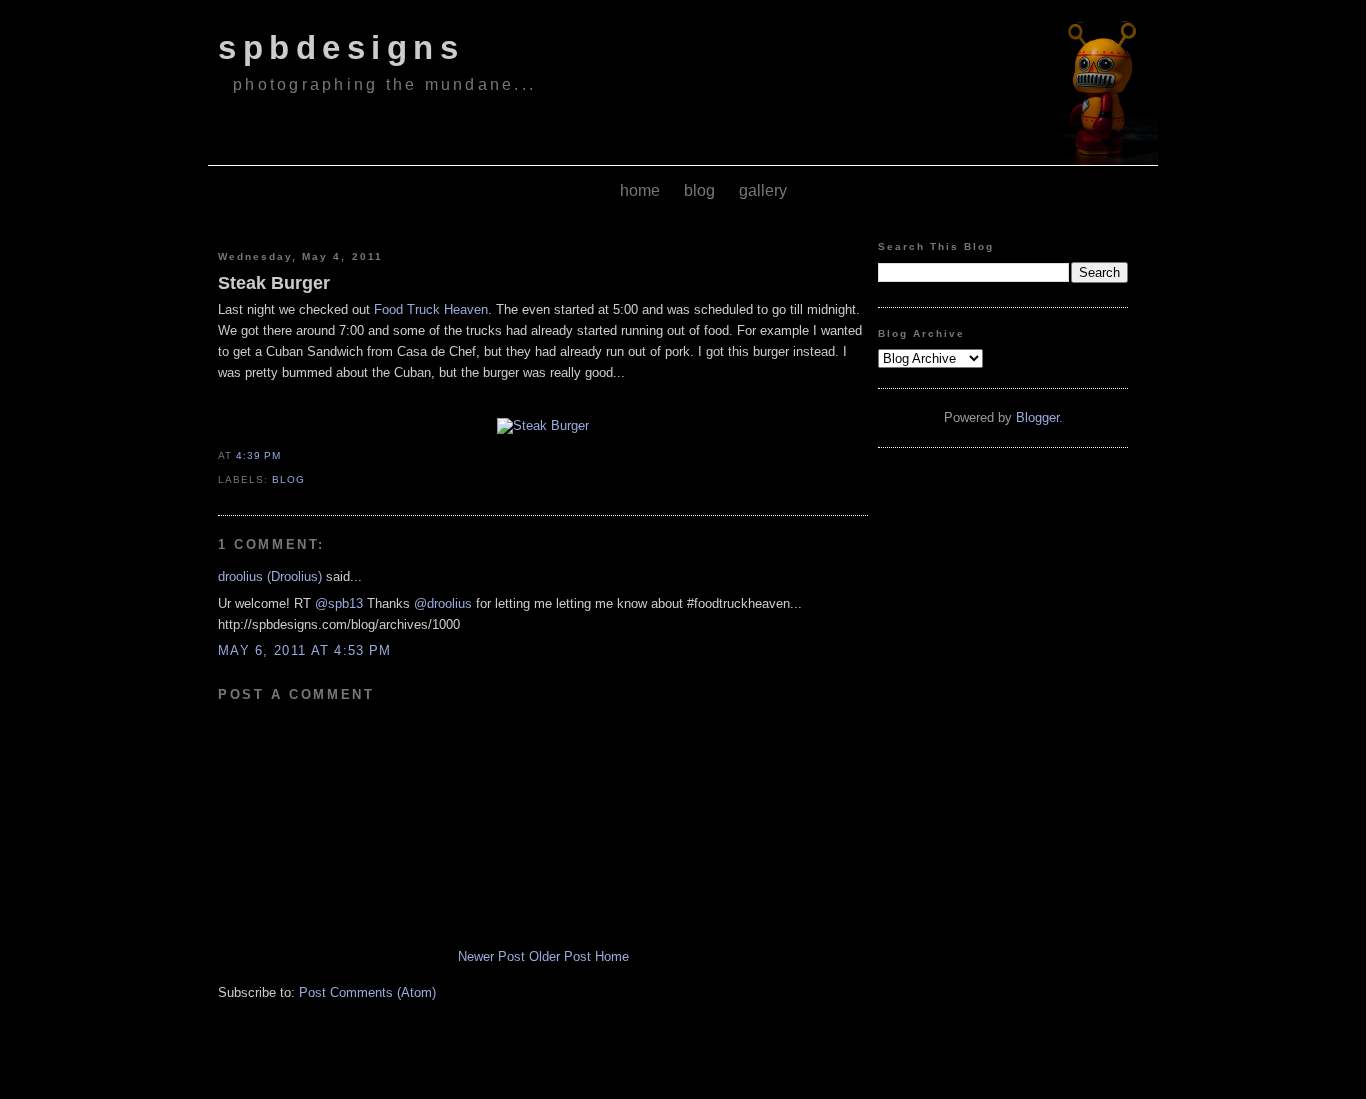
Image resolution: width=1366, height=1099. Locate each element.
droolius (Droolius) (270, 576)
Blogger (1037, 417)
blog (699, 190)
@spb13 (339, 603)
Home (612, 956)
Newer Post (491, 956)
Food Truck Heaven (431, 309)
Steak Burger (274, 283)
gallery (763, 190)
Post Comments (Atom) (367, 992)
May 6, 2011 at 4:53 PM (305, 650)
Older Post (560, 956)
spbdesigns (341, 48)
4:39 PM (258, 455)
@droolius (443, 603)
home (640, 190)
